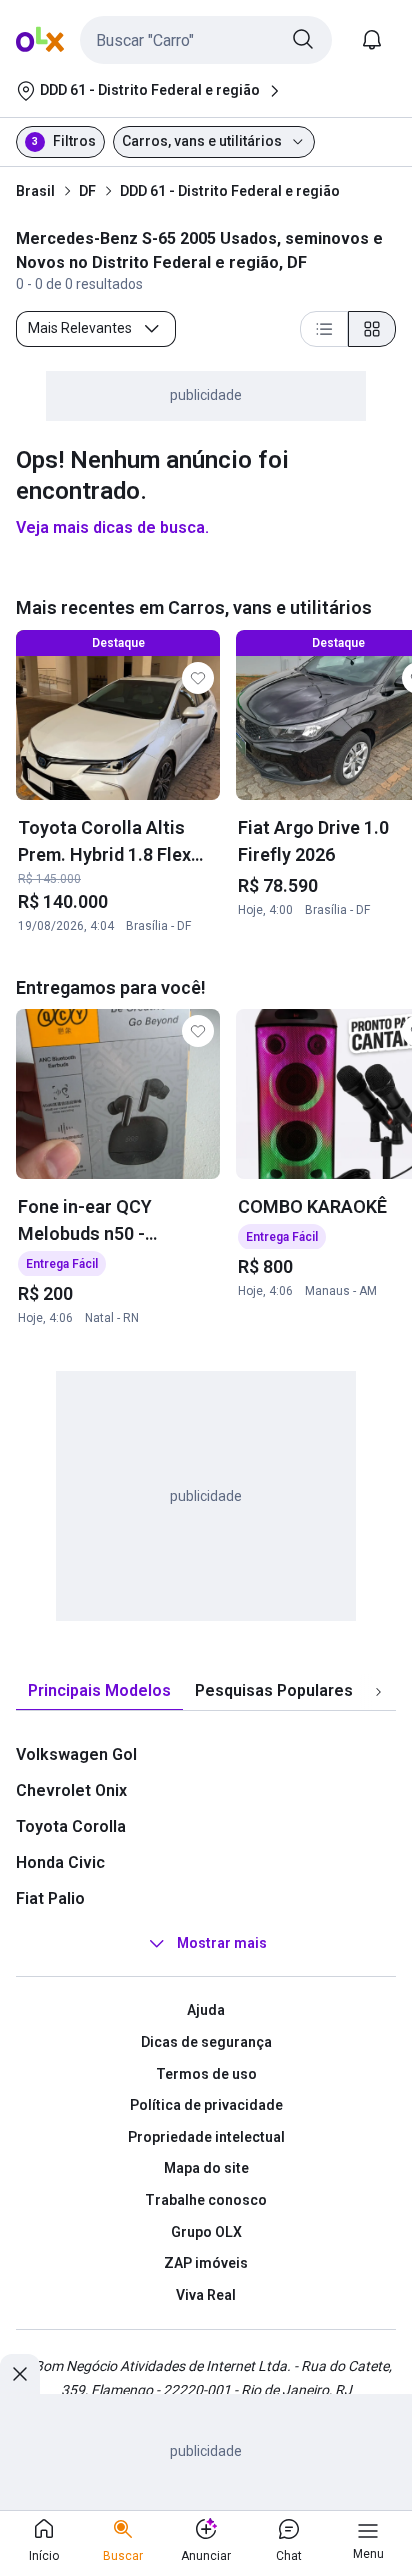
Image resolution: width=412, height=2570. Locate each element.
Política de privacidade (206, 2105)
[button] (206, 40)
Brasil (35, 191)
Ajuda (206, 2010)
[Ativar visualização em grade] (372, 329)
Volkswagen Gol (76, 1754)
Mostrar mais (222, 1944)
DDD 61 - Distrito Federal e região (230, 191)
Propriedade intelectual (206, 2137)
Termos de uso (206, 2074)
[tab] (99, 1691)
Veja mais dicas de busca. (112, 527)
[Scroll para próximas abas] (378, 1692)
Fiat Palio (50, 1898)
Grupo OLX (206, 2232)
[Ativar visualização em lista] (324, 329)
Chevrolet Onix (71, 1790)
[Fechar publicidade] (20, 2374)
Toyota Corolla (71, 1826)
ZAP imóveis (206, 2263)
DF (87, 191)
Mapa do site (206, 2168)
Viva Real (206, 2295)
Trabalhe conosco (206, 2200)
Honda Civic (60, 1862)
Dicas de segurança (206, 2042)
